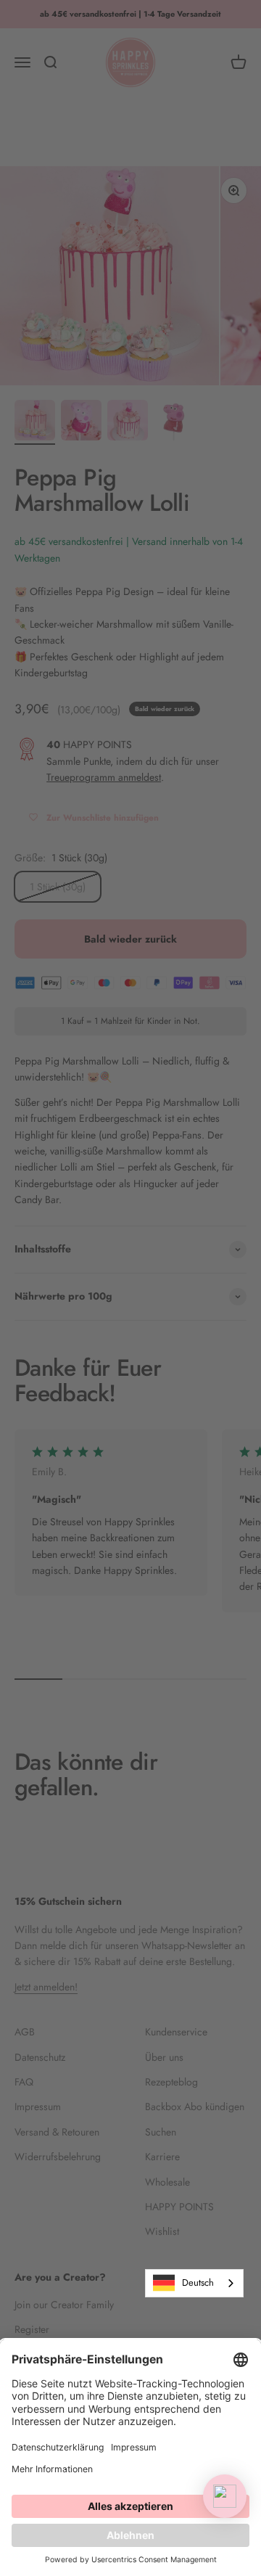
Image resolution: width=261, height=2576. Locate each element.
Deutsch (198, 2282)
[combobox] (194, 2283)
